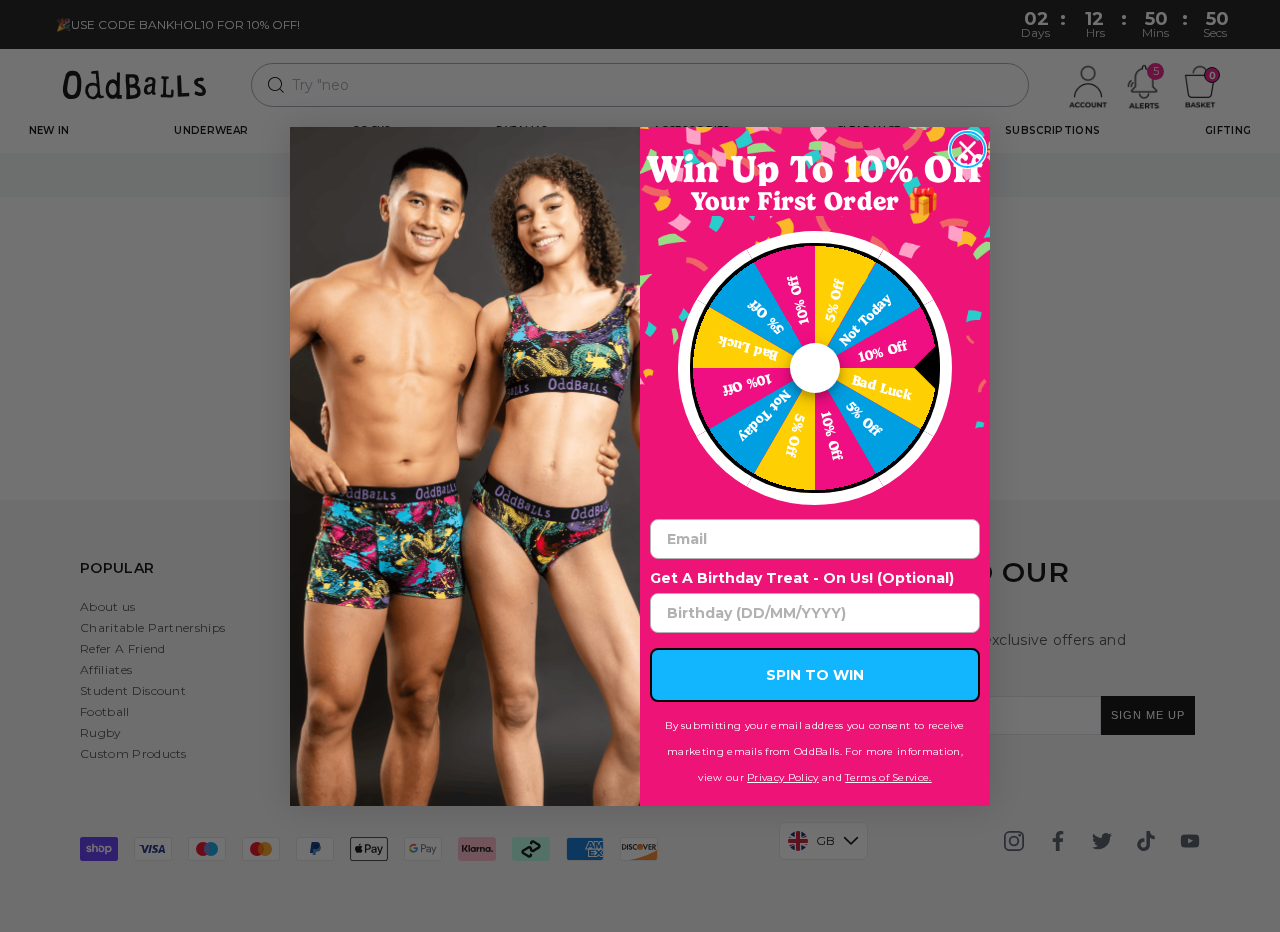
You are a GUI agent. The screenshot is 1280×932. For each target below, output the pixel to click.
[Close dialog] (967, 149)
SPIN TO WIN (815, 675)
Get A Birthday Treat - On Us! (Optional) (802, 578)
